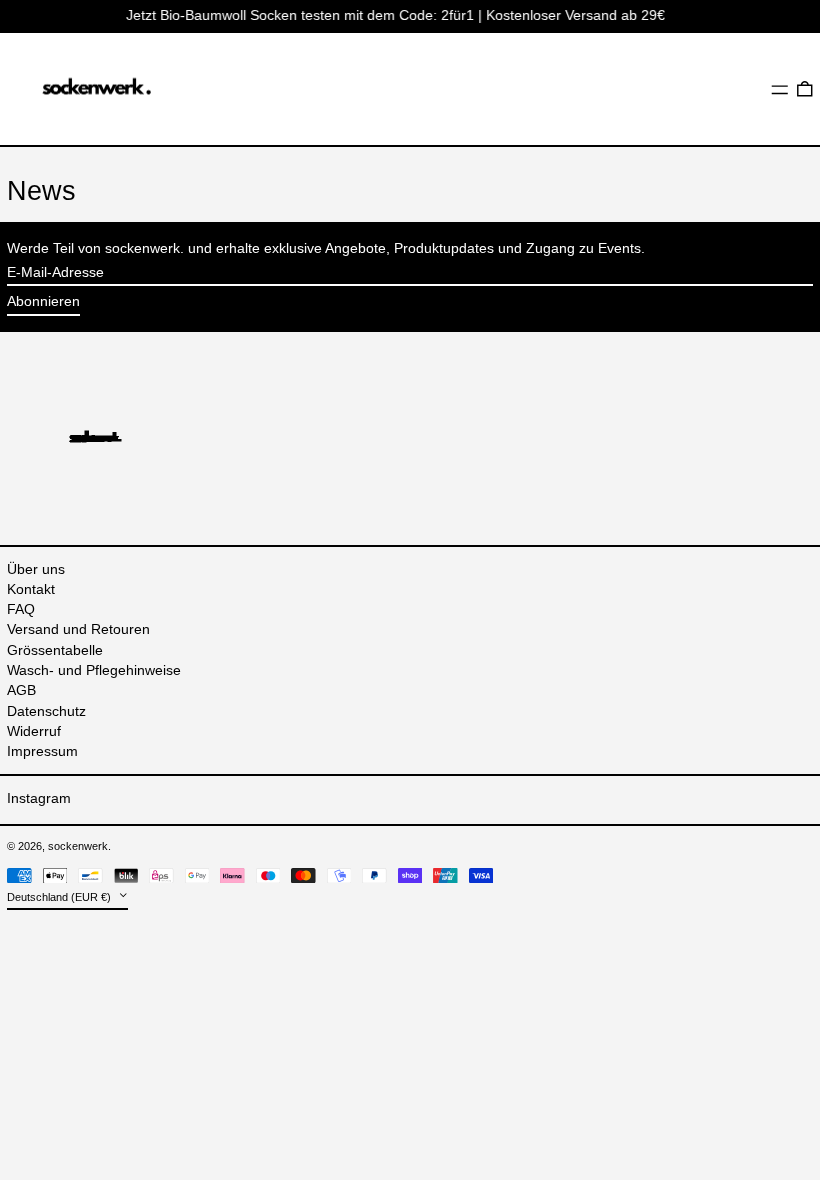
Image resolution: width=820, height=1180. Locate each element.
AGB (21, 690)
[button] (805, 89)
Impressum (42, 751)
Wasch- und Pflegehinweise (94, 670)
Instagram (39, 798)
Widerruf (34, 731)
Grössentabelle (55, 650)
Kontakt (31, 589)
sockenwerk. (79, 846)
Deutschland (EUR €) (60, 897)
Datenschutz (46, 711)
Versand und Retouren (78, 629)
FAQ (21, 609)
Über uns (36, 569)
